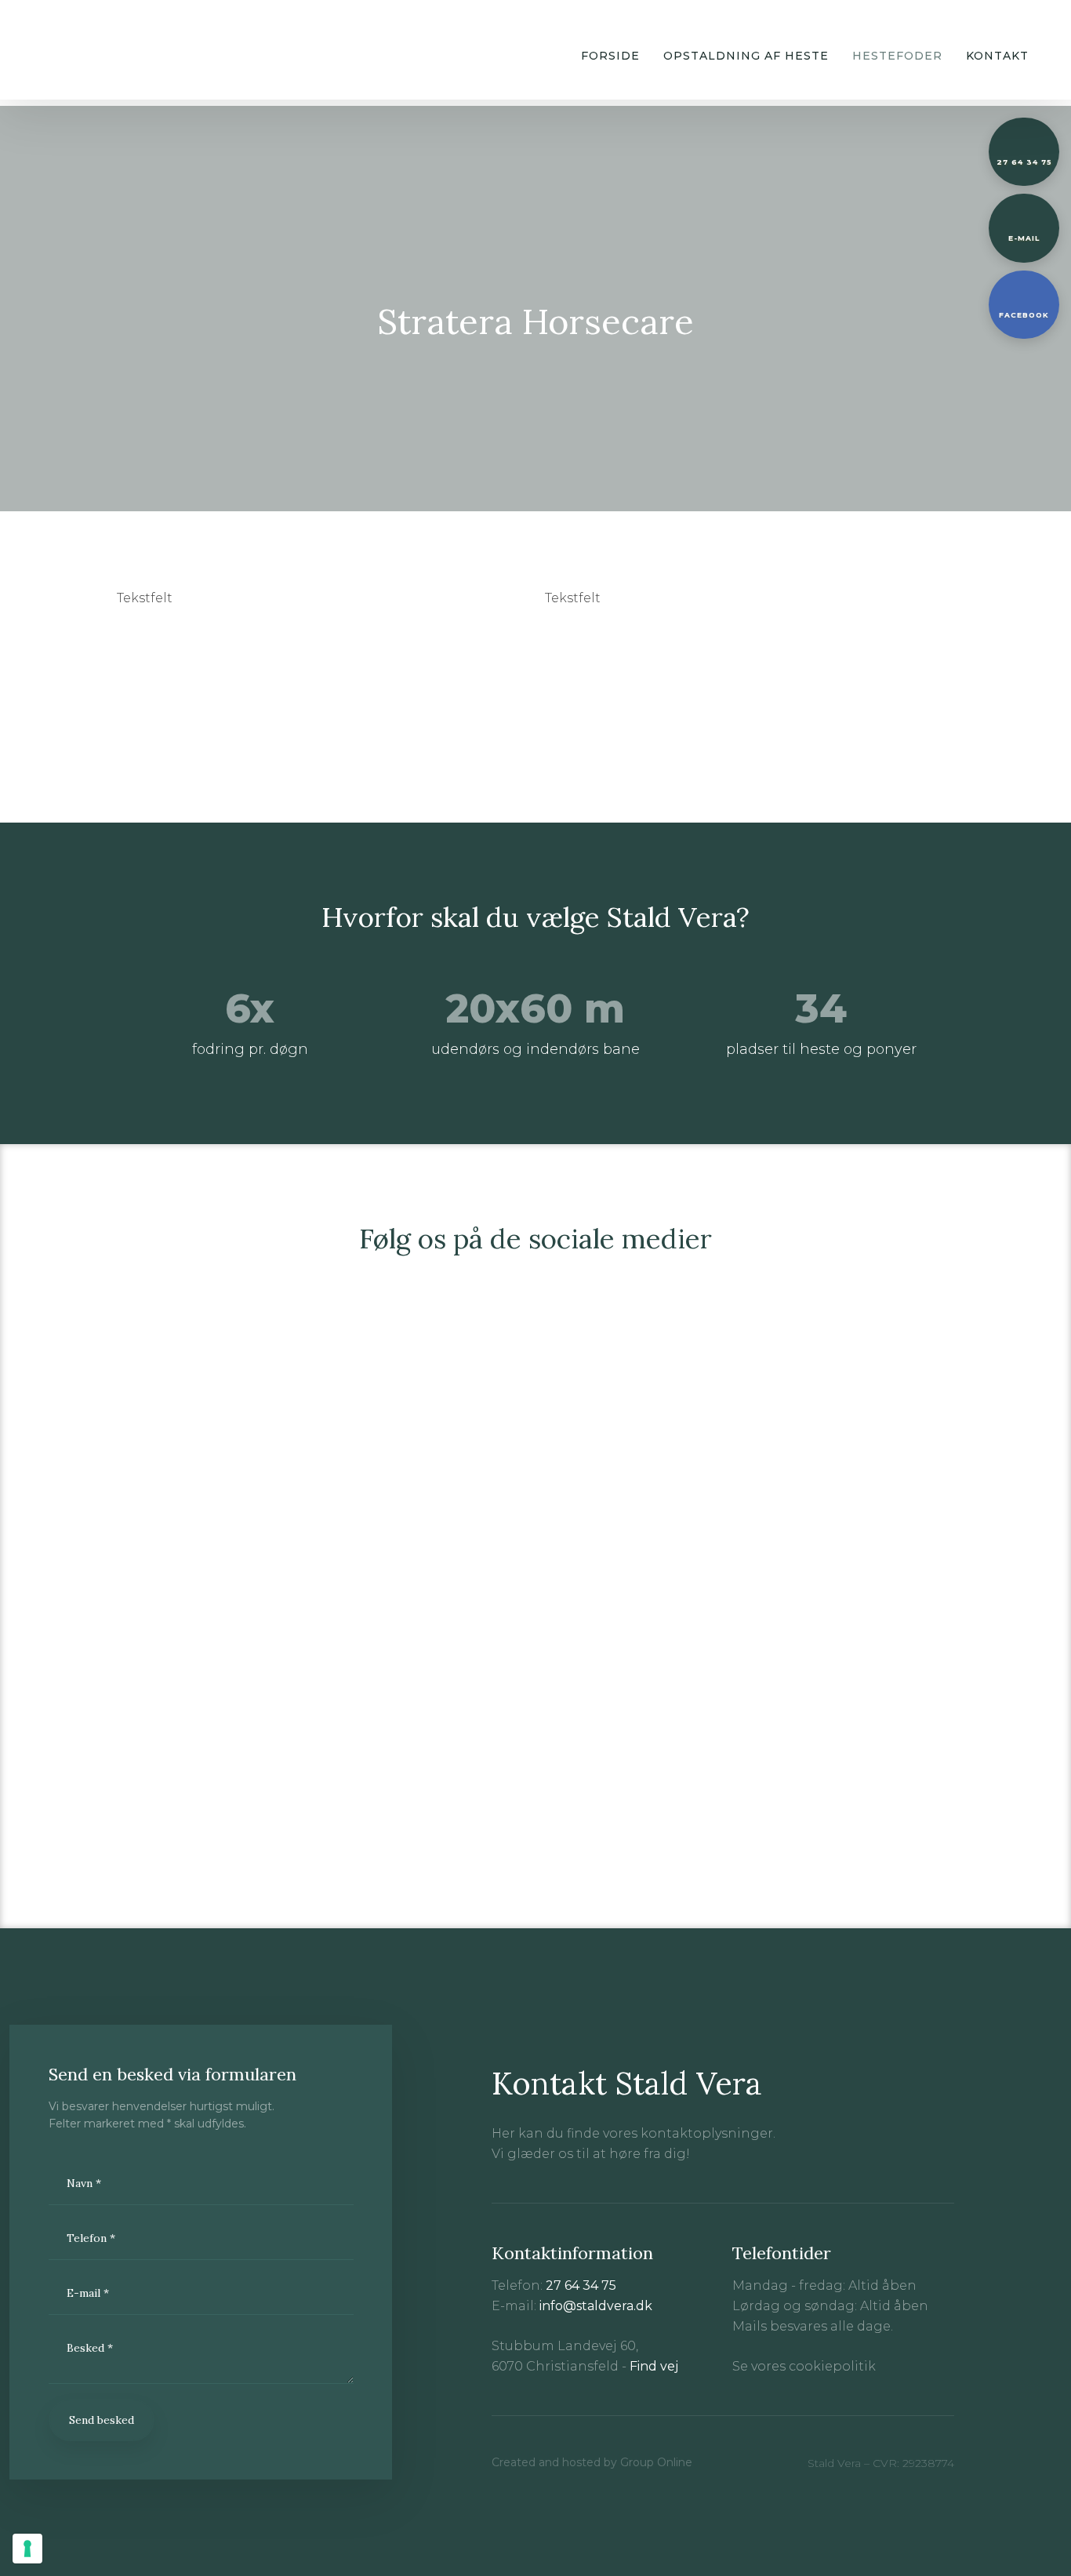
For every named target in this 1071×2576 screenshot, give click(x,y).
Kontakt (997, 56)
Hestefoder (897, 56)
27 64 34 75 (581, 2285)
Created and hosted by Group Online (592, 2462)
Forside (610, 56)
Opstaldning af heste (746, 56)
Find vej (654, 2366)
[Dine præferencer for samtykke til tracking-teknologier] (27, 2549)
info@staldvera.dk (596, 2306)
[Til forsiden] (70, 50)
